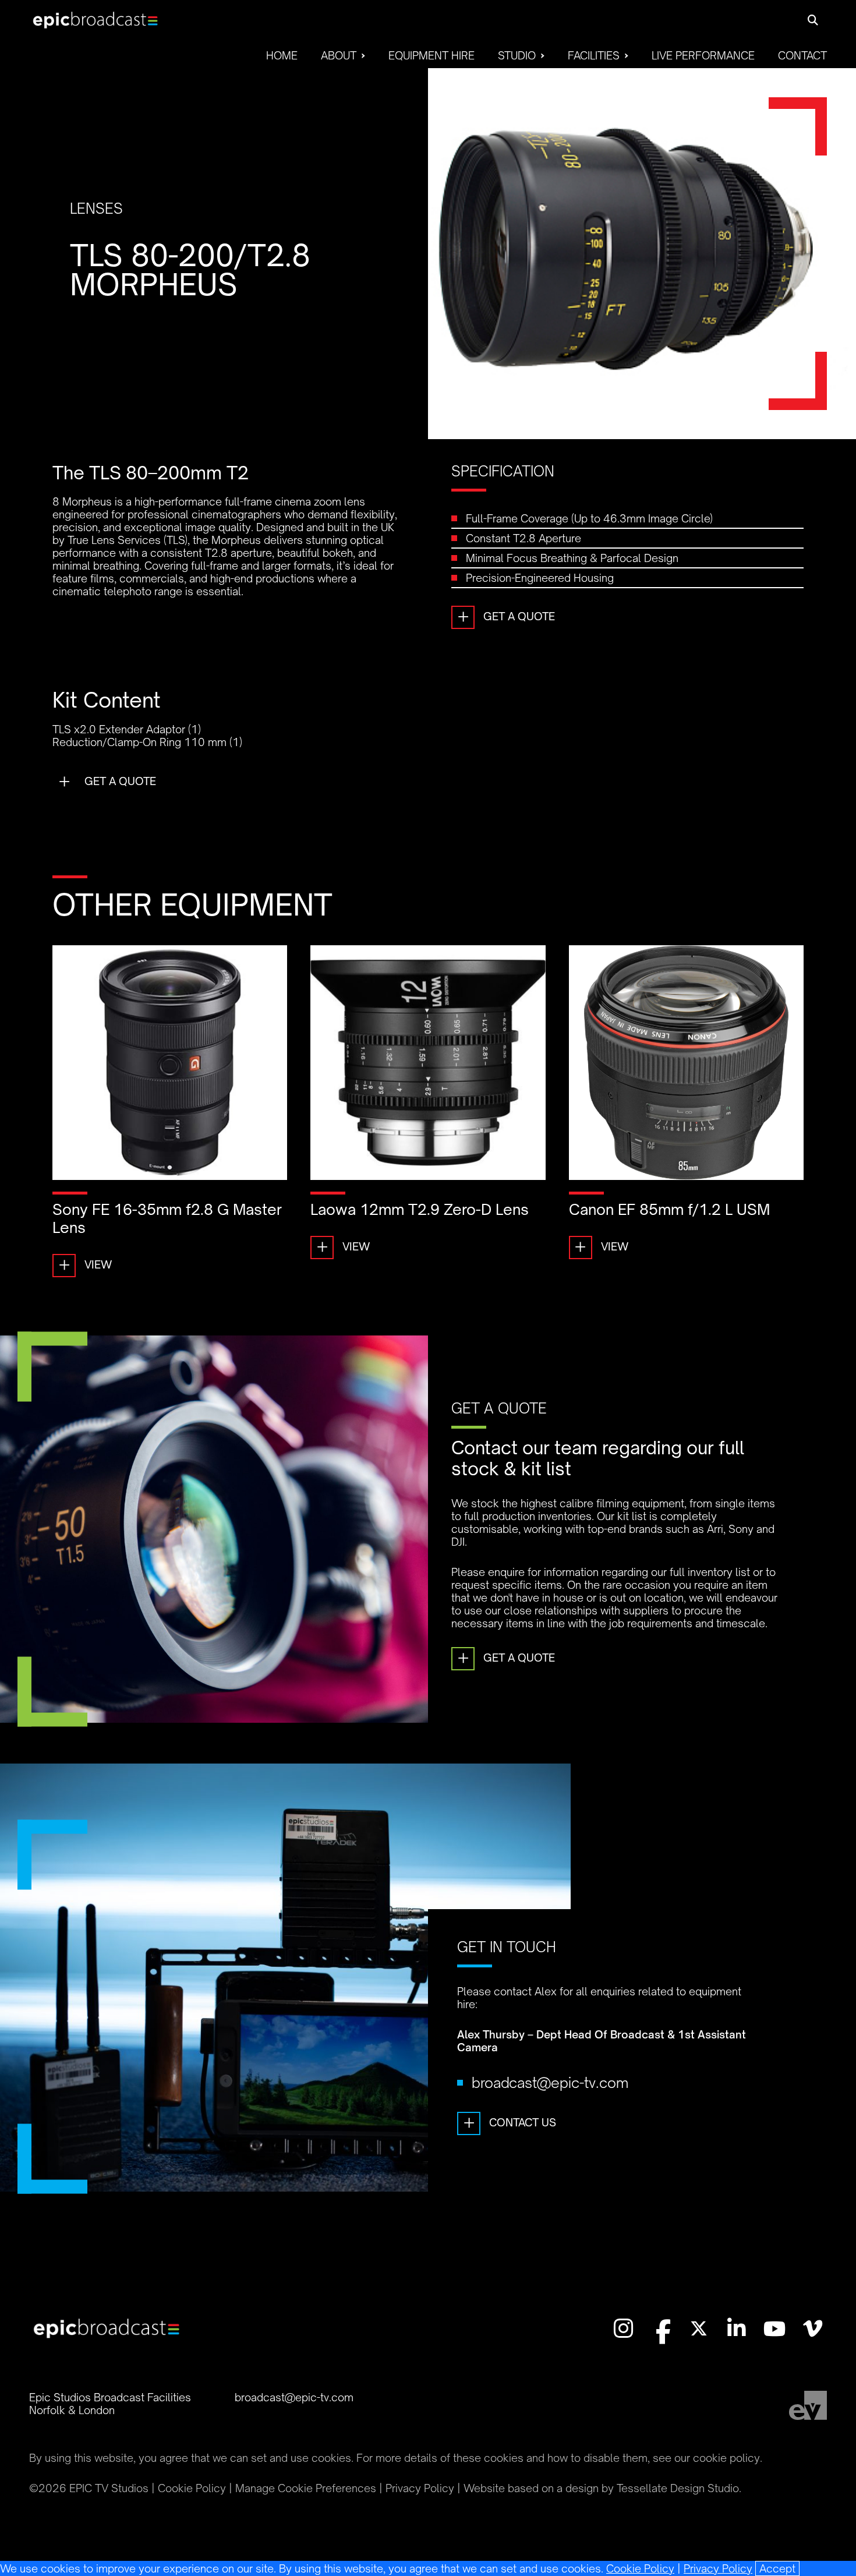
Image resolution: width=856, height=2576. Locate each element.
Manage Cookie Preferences (306, 2488)
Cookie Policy (640, 2568)
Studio (517, 55)
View (85, 1264)
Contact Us (510, 2122)
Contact (802, 55)
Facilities (594, 55)
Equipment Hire (431, 55)
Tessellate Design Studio (678, 2488)
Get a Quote (506, 616)
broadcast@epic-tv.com (550, 2083)
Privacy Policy (718, 2568)
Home (282, 55)
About (339, 55)
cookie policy (726, 2458)
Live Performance (703, 55)
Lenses (96, 209)
